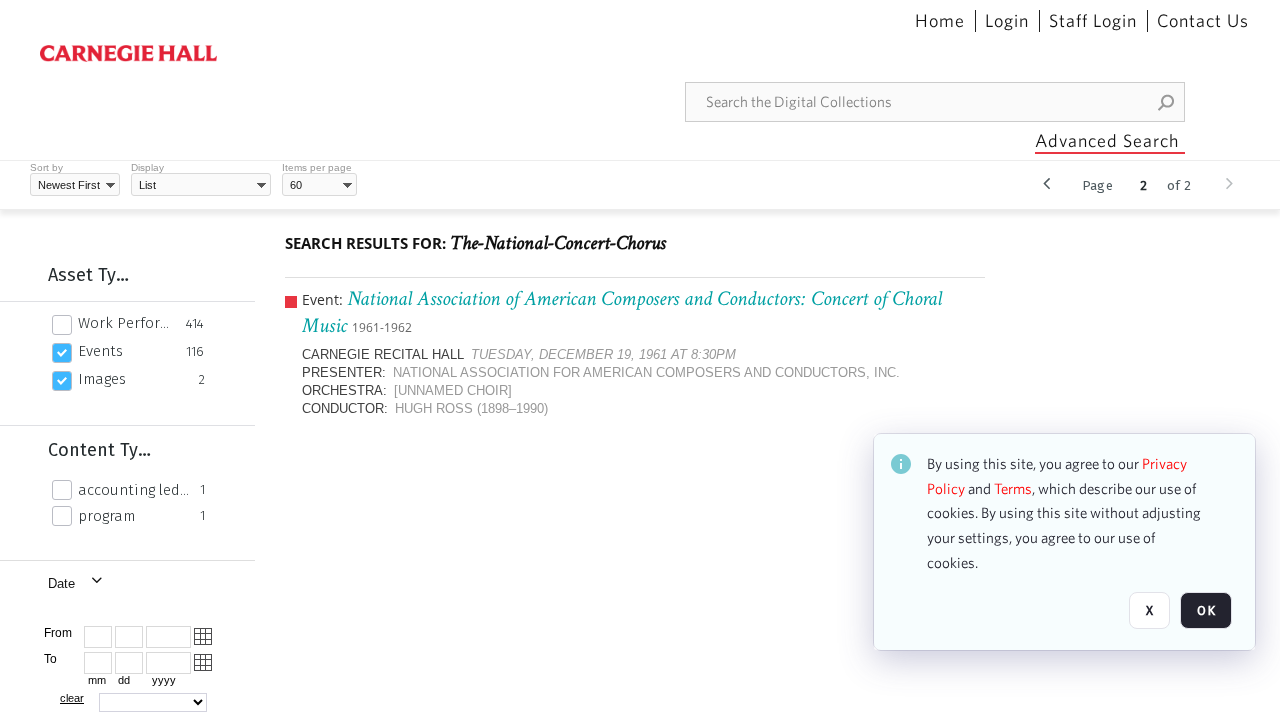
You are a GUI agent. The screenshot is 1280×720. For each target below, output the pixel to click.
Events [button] (100, 351)
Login (1007, 21)
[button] (1167, 102)
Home (940, 21)
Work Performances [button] (126, 323)
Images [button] (102, 379)
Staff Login (1093, 21)
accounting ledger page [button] (133, 490)
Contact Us (1203, 21)
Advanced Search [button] (1107, 140)
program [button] (106, 516)
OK (1206, 610)
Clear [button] (72, 698)
